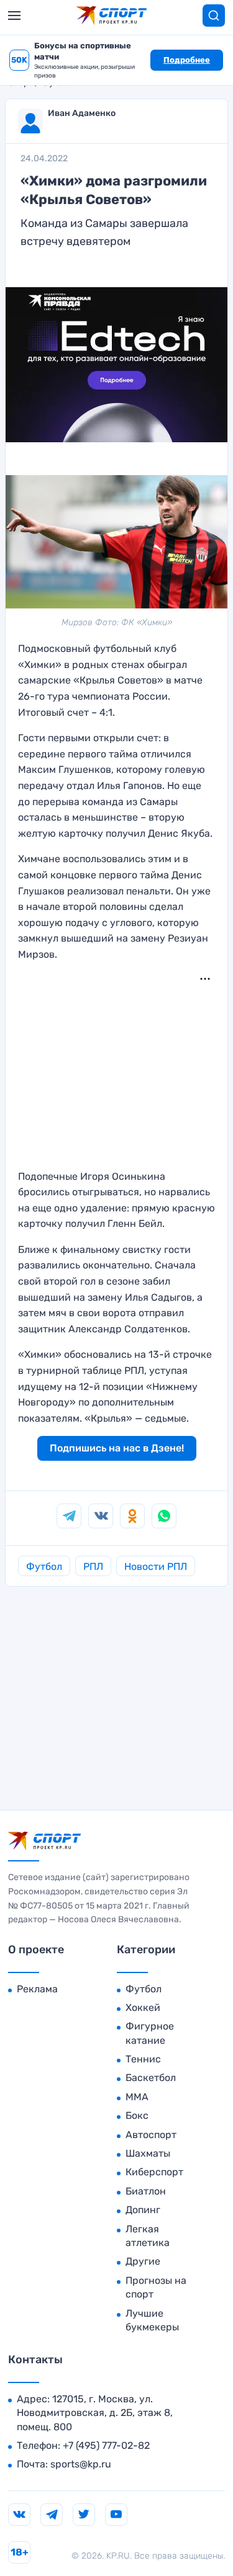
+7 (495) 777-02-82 (106, 2445)
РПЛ (93, 1567)
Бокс (137, 2115)
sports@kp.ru (81, 2464)
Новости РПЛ (156, 1567)
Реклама (37, 1989)
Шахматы (148, 2153)
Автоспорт (151, 2135)
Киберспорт (154, 2172)
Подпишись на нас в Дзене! (117, 1448)
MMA (137, 2097)
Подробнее (187, 60)
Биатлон (146, 2191)
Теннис (143, 2059)
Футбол (44, 1567)
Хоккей (143, 2008)
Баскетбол (151, 2078)
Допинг (143, 2210)
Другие (143, 2261)
